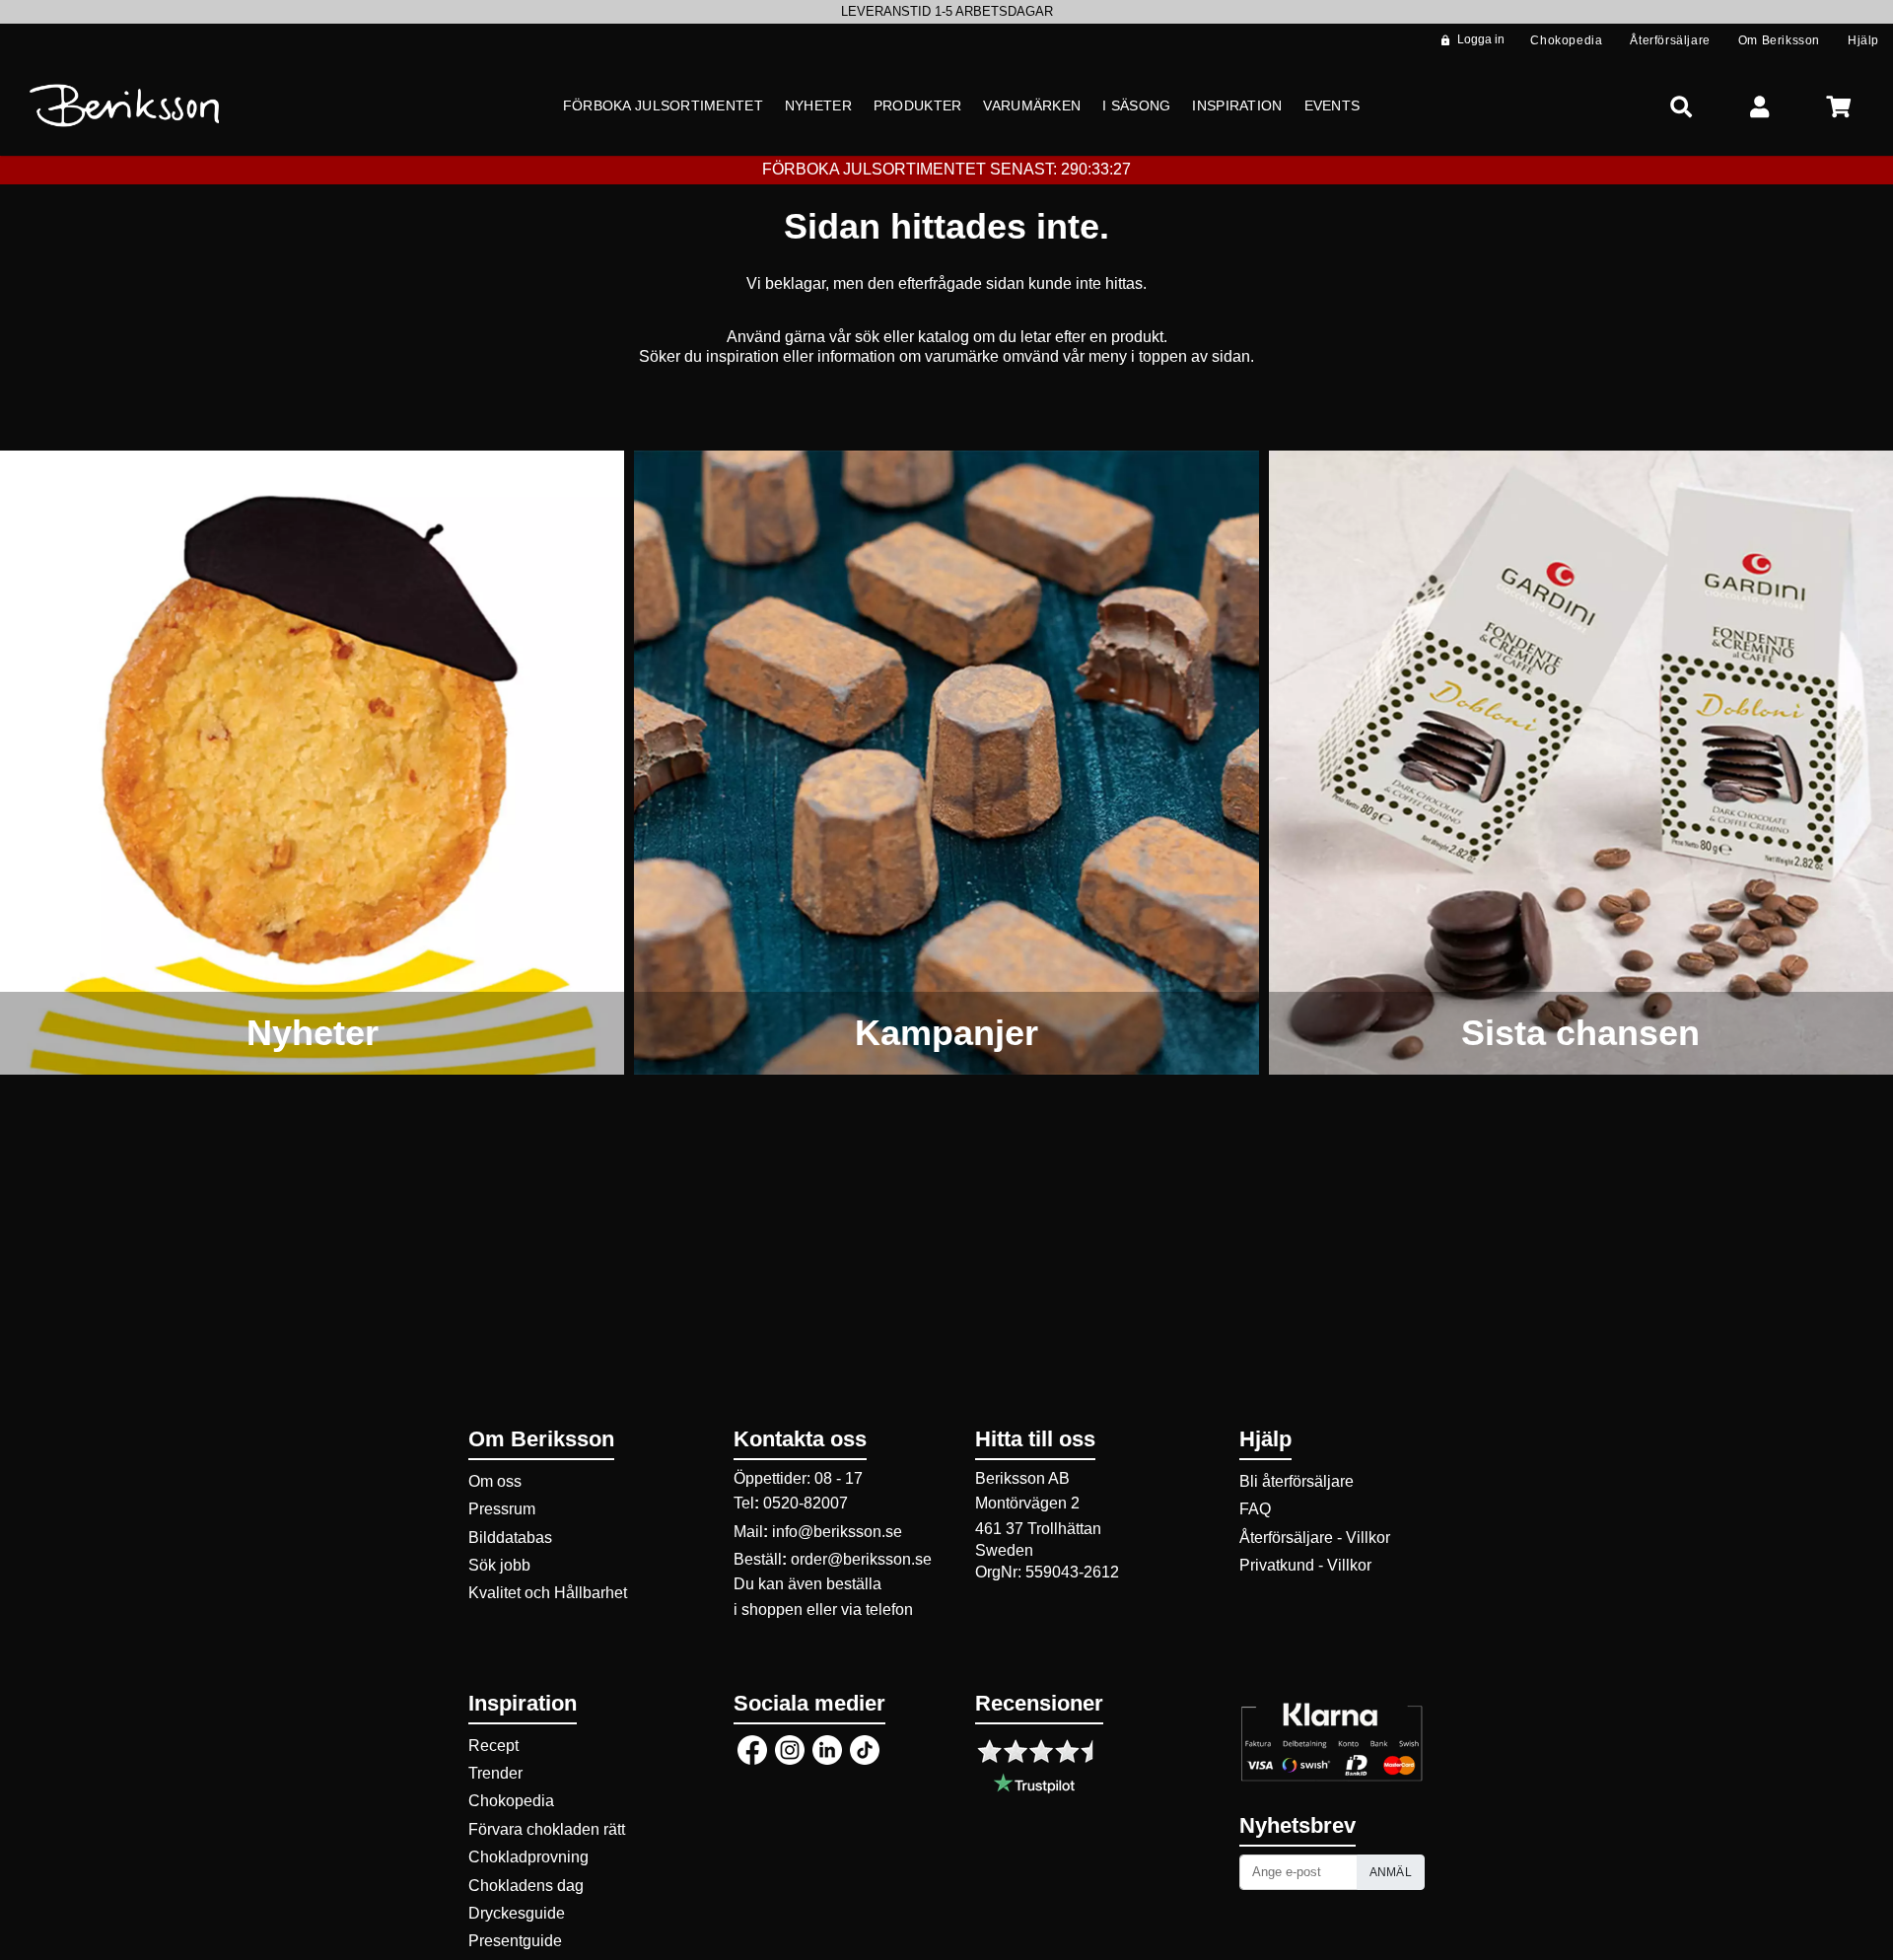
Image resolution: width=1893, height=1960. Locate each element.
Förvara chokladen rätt (547, 1829)
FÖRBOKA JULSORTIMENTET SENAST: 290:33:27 (946, 169)
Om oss (495, 1481)
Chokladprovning (528, 1857)
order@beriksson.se (861, 1559)
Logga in (1481, 39)
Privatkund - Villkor (1305, 1565)
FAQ (1255, 1509)
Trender (495, 1773)
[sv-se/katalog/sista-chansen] (1581, 763)
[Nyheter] (312, 763)
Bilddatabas (510, 1538)
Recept (493, 1746)
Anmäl (1391, 1872)
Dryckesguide (517, 1913)
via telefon (877, 1610)
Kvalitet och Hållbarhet (548, 1593)
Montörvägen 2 (1027, 1503)
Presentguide (515, 1941)
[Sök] (1681, 106)
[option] (946, 12)
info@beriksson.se (837, 1532)
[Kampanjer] (946, 763)
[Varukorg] (1839, 106)
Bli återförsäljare (1297, 1481)
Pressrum (502, 1509)
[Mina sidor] (1760, 106)
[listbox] (946, 12)
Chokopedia (511, 1801)
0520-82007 (806, 1503)
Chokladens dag (526, 1886)
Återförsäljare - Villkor (1315, 1538)
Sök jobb (499, 1565)
